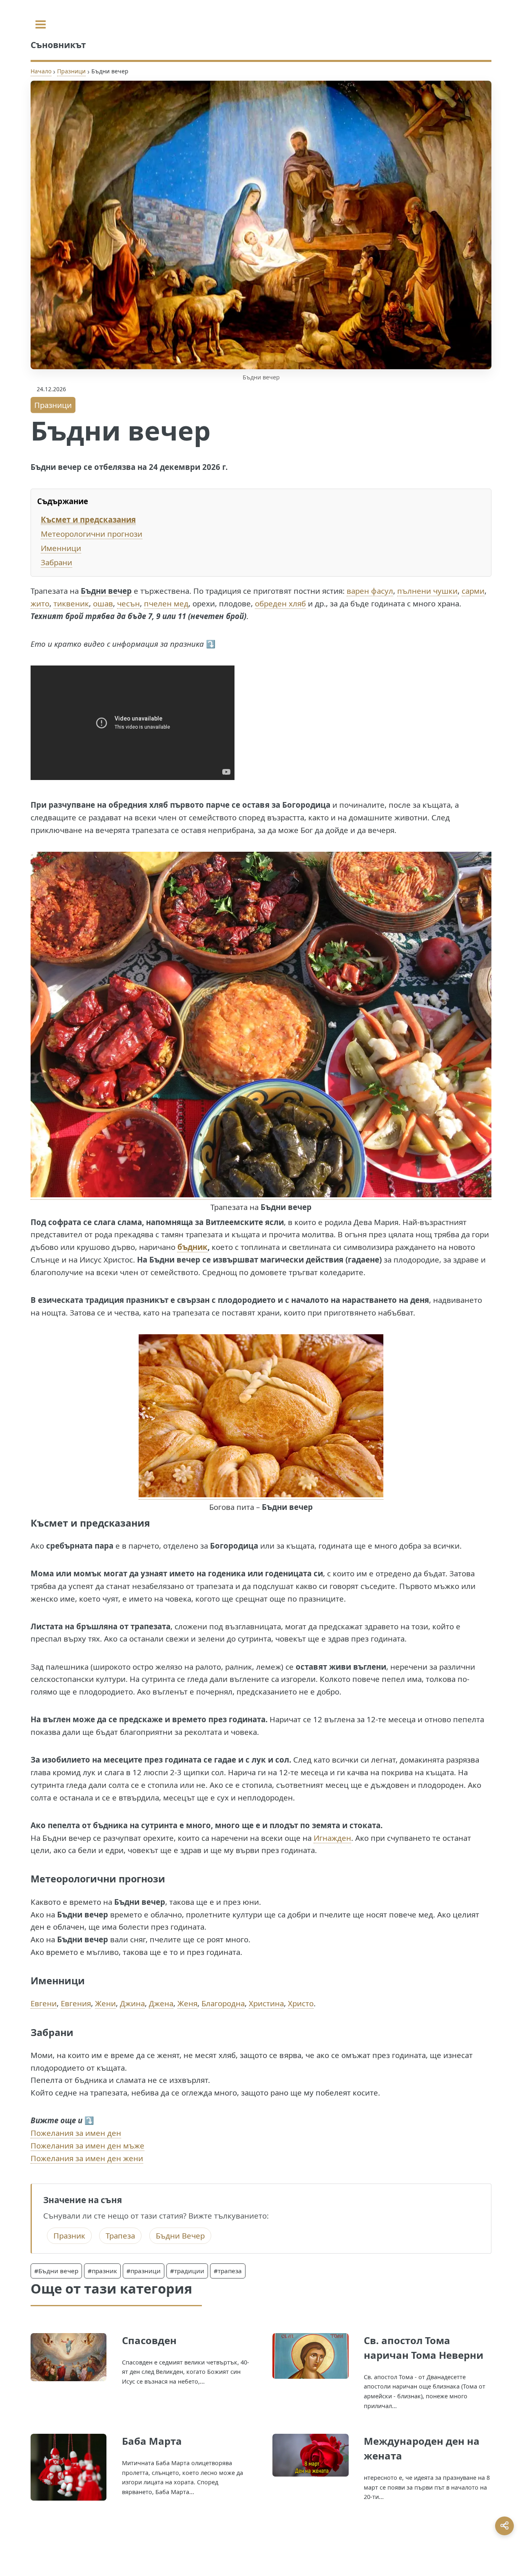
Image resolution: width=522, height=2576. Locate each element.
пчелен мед (166, 603)
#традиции (187, 2271)
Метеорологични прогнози (92, 534)
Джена (161, 2003)
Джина (132, 2003)
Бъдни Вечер (180, 2236)
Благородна (223, 2003)
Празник (69, 2236)
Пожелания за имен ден (76, 2133)
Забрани (56, 562)
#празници (144, 2271)
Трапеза (120, 2236)
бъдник (192, 1247)
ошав (103, 603)
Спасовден (149, 2340)
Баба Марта (152, 2441)
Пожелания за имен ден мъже (87, 2145)
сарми (473, 591)
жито (40, 603)
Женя (187, 2003)
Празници (71, 71)
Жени (105, 2003)
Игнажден (332, 1838)
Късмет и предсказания (88, 519)
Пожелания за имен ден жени (87, 2158)
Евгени (44, 2003)
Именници (61, 548)
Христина (266, 2003)
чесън (128, 603)
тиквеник (71, 603)
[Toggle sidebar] (41, 24)
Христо (301, 2003)
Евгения (76, 2003)
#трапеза (228, 2271)
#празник (102, 2271)
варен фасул (370, 591)
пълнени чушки (427, 591)
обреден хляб (280, 603)
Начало (41, 71)
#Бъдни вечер (56, 2271)
